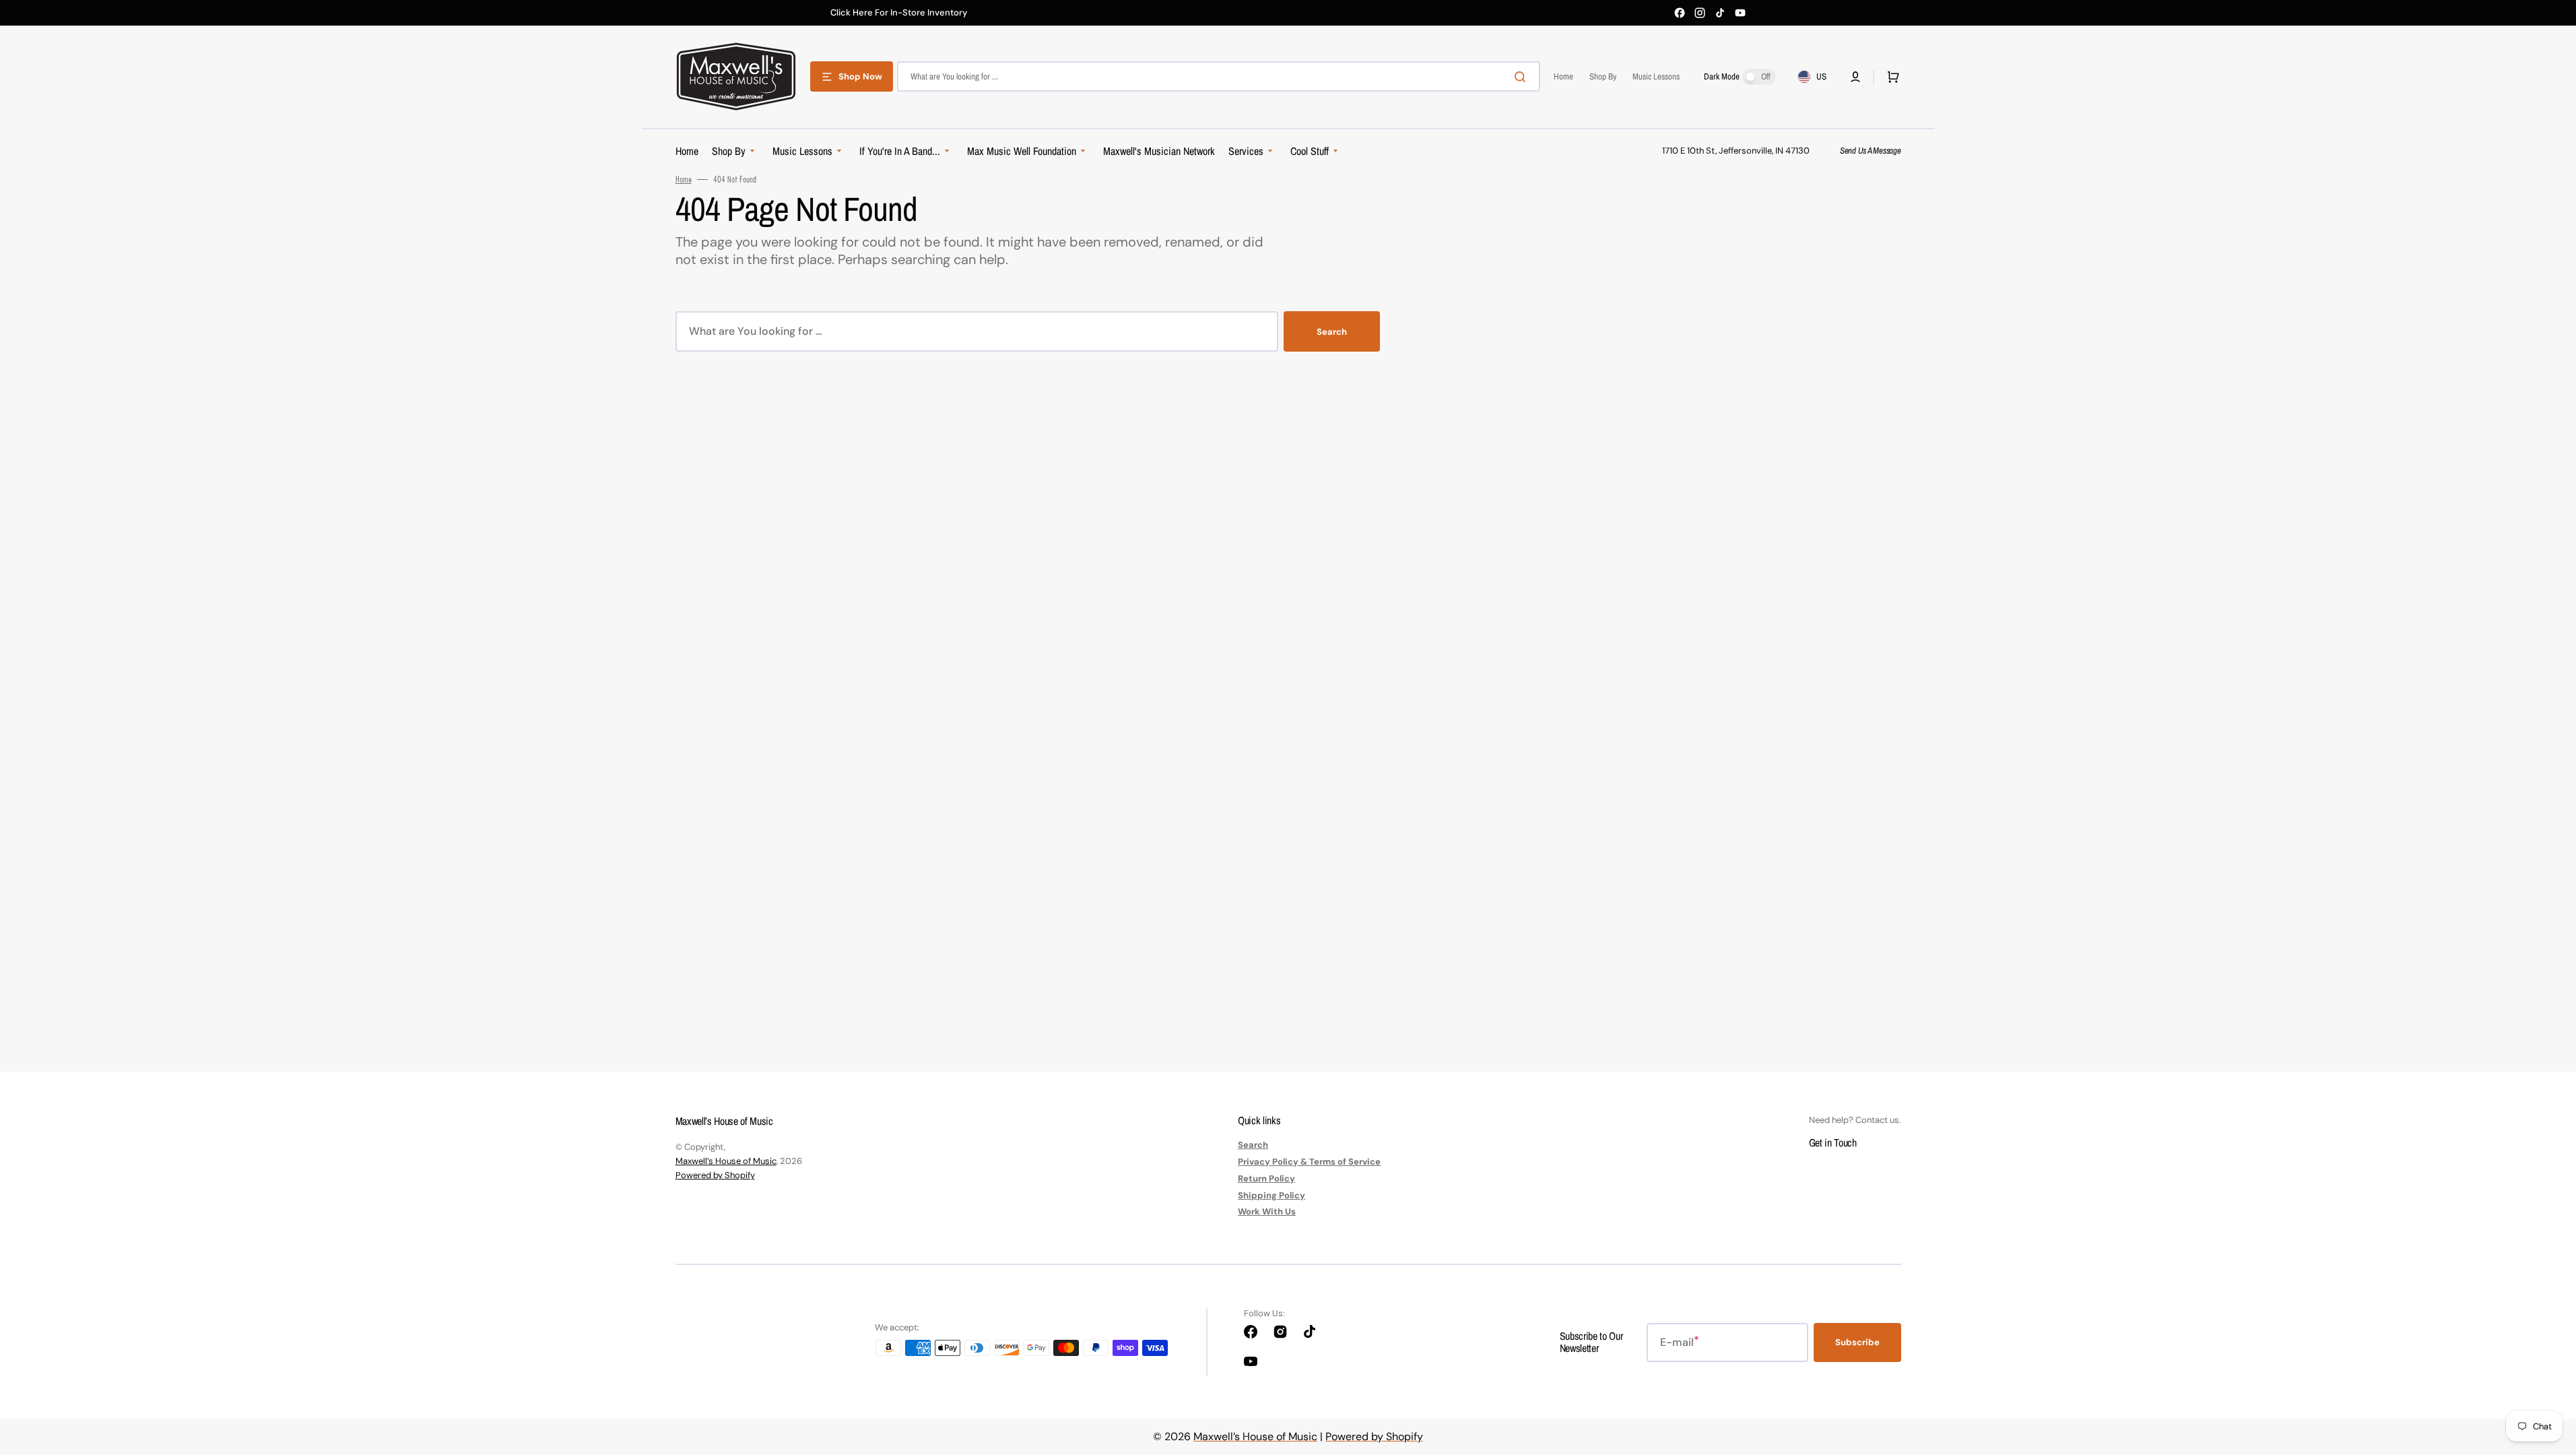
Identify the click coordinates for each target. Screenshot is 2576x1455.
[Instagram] (1700, 13)
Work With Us (1267, 1211)
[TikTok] (1720, 13)
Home (684, 179)
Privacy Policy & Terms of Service (1309, 1162)
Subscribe (1857, 1342)
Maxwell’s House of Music (726, 1161)
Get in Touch (1833, 1142)
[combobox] (1219, 76)
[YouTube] (1740, 13)
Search (1332, 332)
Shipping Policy (1272, 1195)
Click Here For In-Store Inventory (899, 13)
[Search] (1523, 77)
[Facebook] (1680, 13)
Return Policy (1266, 1178)
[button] (1855, 77)
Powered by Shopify (715, 1175)
